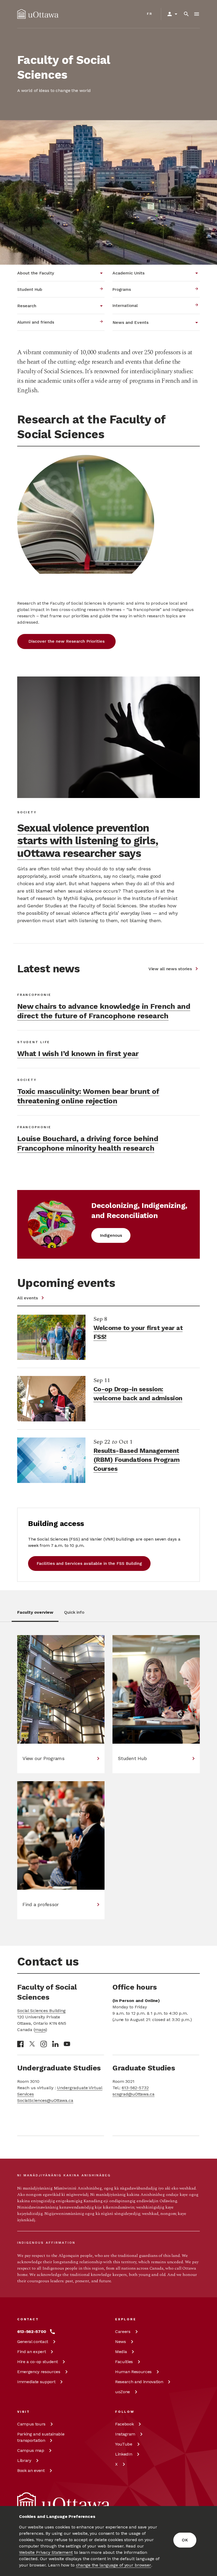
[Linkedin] (55, 2044)
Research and (139, 2382)
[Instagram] (44, 2044)
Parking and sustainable (41, 2437)
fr (150, 14)
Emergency (39, 2372)
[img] (38, 14)
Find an (31, 2352)
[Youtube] (67, 2044)
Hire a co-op (37, 2362)
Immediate (36, 2382)
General (33, 2342)
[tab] (35, 1615)
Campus (31, 2424)
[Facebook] (20, 2044)
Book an (31, 2470)
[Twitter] (32, 2044)
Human (133, 2372)
